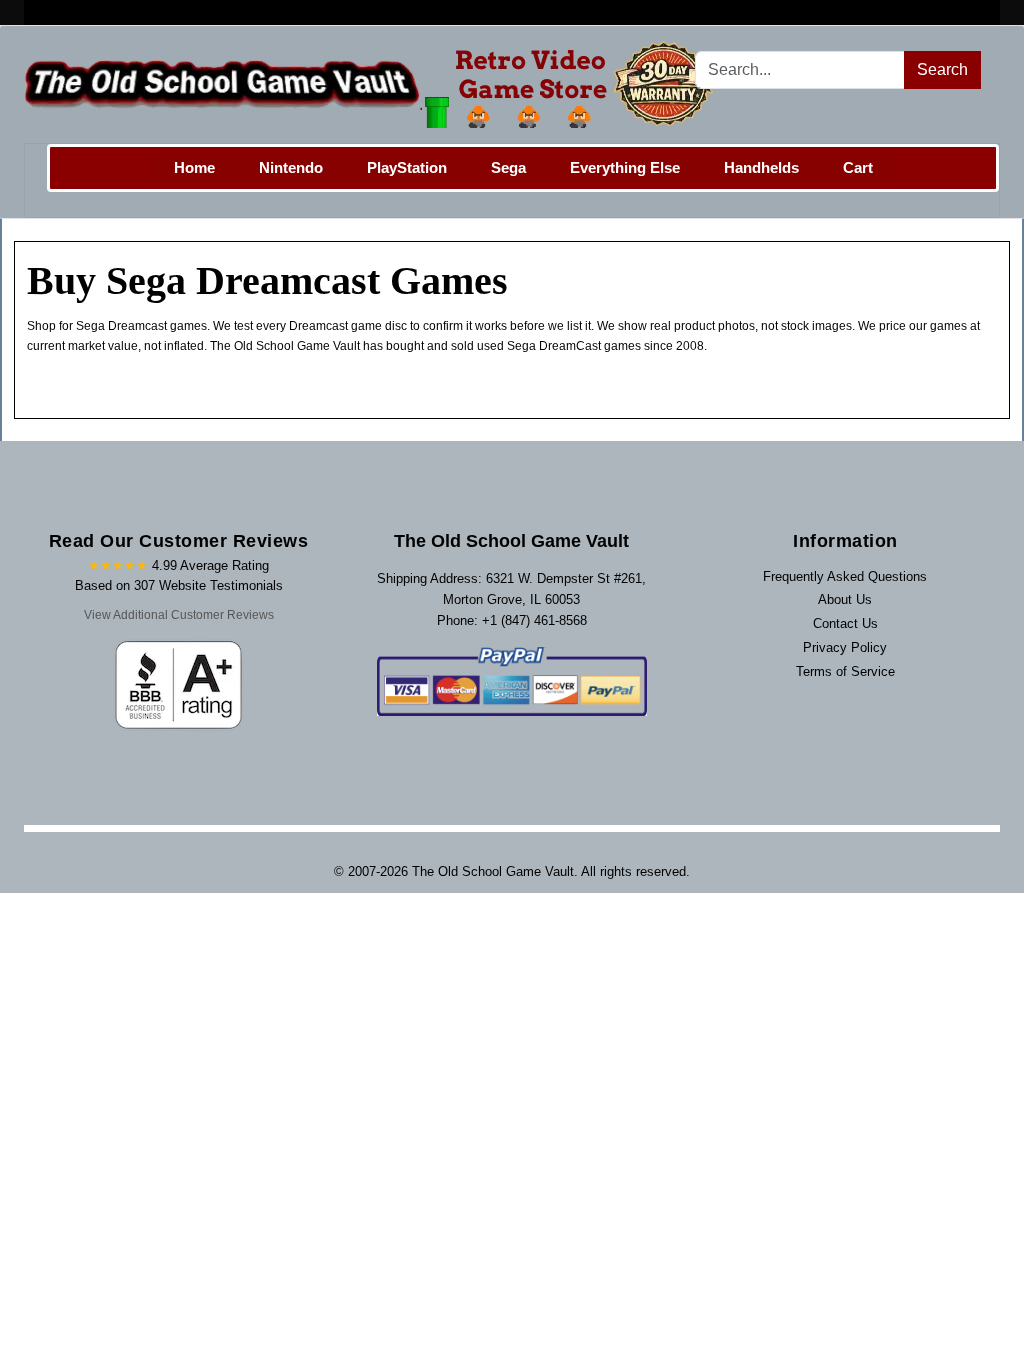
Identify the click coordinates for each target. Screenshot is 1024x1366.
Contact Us (845, 623)
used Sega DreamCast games (560, 346)
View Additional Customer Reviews (179, 615)
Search (942, 69)
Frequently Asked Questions (845, 576)
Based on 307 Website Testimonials (179, 585)
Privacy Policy (845, 647)
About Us (845, 599)
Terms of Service (845, 671)
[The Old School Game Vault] (373, 84)
